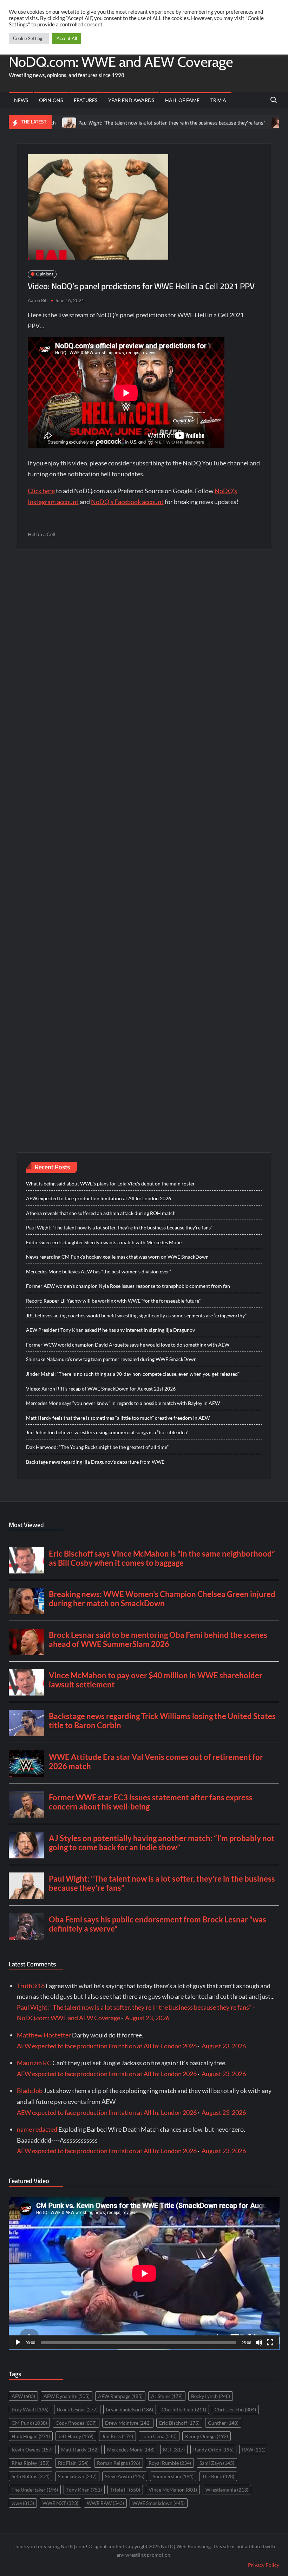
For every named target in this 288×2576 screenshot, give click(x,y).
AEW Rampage (120, 2396)
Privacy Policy (264, 2565)
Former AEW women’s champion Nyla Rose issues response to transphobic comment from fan (128, 1286)
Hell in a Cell (42, 534)
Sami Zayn (217, 2463)
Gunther (223, 2423)
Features (86, 100)
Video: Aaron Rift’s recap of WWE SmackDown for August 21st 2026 (101, 1389)
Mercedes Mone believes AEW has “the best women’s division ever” (99, 1271)
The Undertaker (35, 2490)
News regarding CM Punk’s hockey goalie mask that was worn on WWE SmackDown (117, 1257)
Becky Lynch (211, 2396)
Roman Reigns (119, 2463)
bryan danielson (130, 2409)
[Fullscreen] (270, 2342)
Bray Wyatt (30, 2409)
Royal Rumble (170, 2463)
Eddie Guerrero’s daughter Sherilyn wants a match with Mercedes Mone (104, 1242)
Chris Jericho (235, 2409)
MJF (174, 2450)
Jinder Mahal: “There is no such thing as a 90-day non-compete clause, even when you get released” (133, 1374)
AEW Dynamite (67, 2396)
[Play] (18, 2342)
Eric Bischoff (179, 2423)
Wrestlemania (227, 2490)
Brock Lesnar (77, 2409)
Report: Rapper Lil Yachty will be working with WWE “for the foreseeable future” (113, 1301)
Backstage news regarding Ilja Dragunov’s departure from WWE (95, 1462)
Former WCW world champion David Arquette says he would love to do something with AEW (128, 1345)
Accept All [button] (67, 38)
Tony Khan (84, 2490)
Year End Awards (131, 100)
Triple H (125, 2490)
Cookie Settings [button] (29, 38)
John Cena (159, 2436)
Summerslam (173, 2476)
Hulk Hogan (31, 2436)
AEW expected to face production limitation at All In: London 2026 (99, 1198)
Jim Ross (117, 2436)
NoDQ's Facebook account (127, 502)
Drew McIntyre (128, 2423)
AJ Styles (167, 2396)
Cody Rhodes (76, 2423)
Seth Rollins (31, 2476)
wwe (23, 2503)
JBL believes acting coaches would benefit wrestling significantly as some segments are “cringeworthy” (136, 1315)
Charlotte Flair (184, 2409)
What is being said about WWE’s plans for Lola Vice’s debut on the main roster (110, 1184)
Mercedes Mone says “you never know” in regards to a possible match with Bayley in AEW (123, 1403)
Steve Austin (125, 2476)
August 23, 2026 (147, 2018)
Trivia (218, 100)
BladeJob (30, 2091)
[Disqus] (144, 836)
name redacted (37, 2129)
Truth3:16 (31, 1986)
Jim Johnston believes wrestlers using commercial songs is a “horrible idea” (107, 1432)
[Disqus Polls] (144, 650)
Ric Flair (73, 2463)
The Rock (218, 2476)
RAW (254, 2450)
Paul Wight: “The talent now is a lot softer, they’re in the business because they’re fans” (128, 123)
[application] (144, 2273)
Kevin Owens (32, 2450)
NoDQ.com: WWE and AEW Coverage (121, 62)
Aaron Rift (38, 300)
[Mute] (259, 2342)
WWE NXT (60, 2503)
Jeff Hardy (76, 2436)
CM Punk (29, 2423)
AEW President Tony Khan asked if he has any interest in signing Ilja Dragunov (110, 1330)
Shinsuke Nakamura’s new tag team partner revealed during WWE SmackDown (111, 1359)
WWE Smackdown (159, 2503)
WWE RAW (105, 2503)
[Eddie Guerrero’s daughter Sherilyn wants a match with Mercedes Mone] (235, 122)
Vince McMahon (173, 2490)
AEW (23, 2396)
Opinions (51, 100)
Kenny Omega (207, 2436)
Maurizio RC (34, 2063)
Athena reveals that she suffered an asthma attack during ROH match (101, 1213)
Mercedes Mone (131, 2450)
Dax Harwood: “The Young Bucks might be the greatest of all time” (97, 1447)
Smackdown (77, 2476)
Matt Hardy (80, 2450)
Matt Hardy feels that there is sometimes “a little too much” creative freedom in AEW (118, 1418)
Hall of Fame (182, 100)
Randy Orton (213, 2450)
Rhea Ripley (31, 2463)
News (21, 100)
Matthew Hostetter (44, 2035)
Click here (41, 491)
